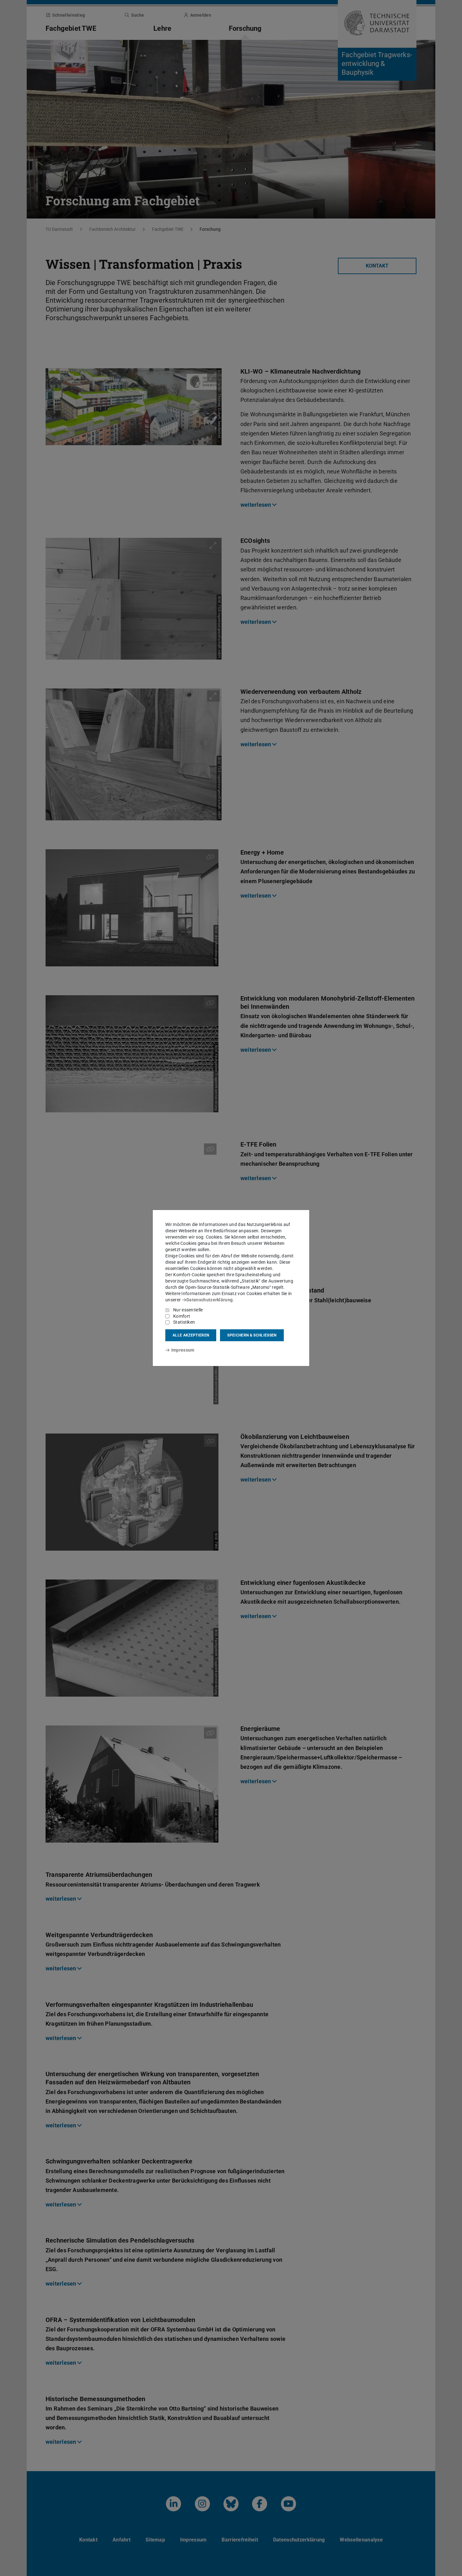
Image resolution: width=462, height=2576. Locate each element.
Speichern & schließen (252, 1335)
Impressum (183, 1350)
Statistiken (184, 1322)
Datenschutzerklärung (209, 1300)
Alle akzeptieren (191, 1335)
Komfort (182, 1316)
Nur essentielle (188, 1310)
